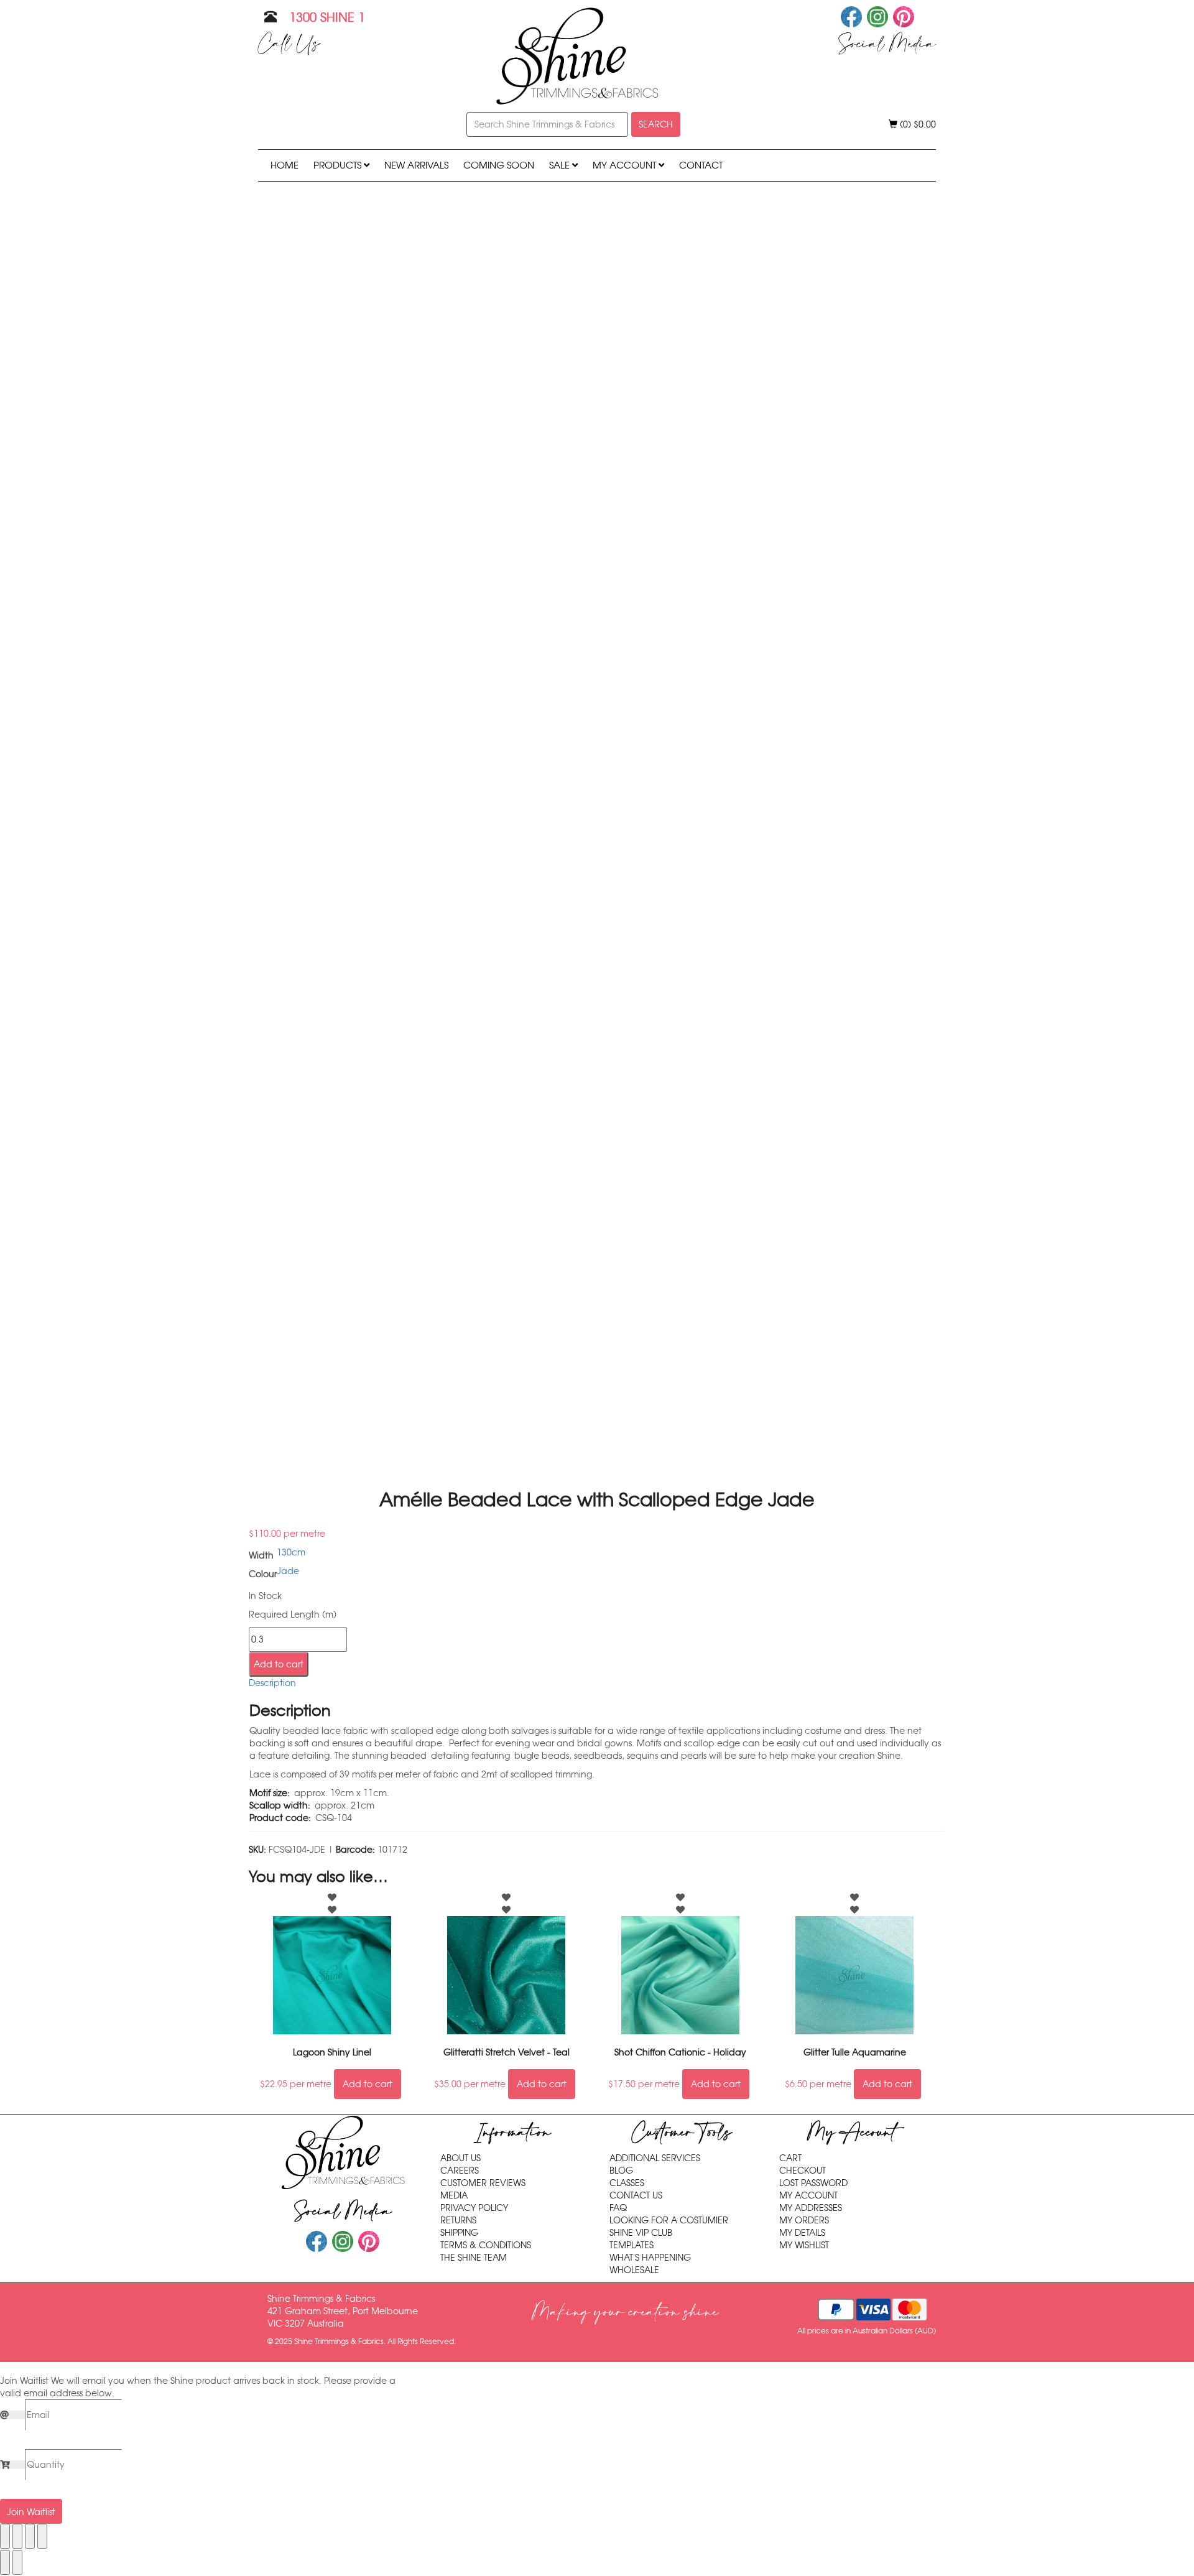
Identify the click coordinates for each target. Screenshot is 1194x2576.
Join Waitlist (31, 2512)
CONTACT (701, 165)
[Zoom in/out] (5, 2536)
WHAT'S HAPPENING (650, 2258)
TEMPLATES (632, 2245)
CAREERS (460, 2171)
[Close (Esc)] (42, 2536)
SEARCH (656, 124)
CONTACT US (636, 2195)
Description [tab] (272, 1683)
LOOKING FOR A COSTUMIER (669, 2220)
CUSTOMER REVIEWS (483, 2183)
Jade (288, 1571)
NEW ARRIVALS (416, 165)
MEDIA (454, 2195)
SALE (561, 165)
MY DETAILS (802, 2233)
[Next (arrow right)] (17, 2562)
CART (790, 2158)
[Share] (30, 2536)
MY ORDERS (804, 2220)
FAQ (618, 2208)
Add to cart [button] (368, 2084)
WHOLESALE (634, 2270)
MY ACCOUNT (626, 165)
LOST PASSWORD (813, 2183)
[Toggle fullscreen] (17, 2536)
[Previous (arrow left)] (5, 2562)
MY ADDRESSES (811, 2208)
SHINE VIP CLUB (641, 2233)
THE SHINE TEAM (474, 2258)
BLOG (621, 2171)
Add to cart (279, 1664)
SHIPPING (459, 2233)
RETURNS (458, 2220)
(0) (917, 124)
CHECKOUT (803, 2171)
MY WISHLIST (804, 2245)
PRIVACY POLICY (474, 2208)
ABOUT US (460, 2158)
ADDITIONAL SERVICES (655, 2158)
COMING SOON (499, 165)
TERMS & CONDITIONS (486, 2245)
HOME (285, 165)
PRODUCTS (339, 165)
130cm (291, 1552)
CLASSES (627, 2183)
